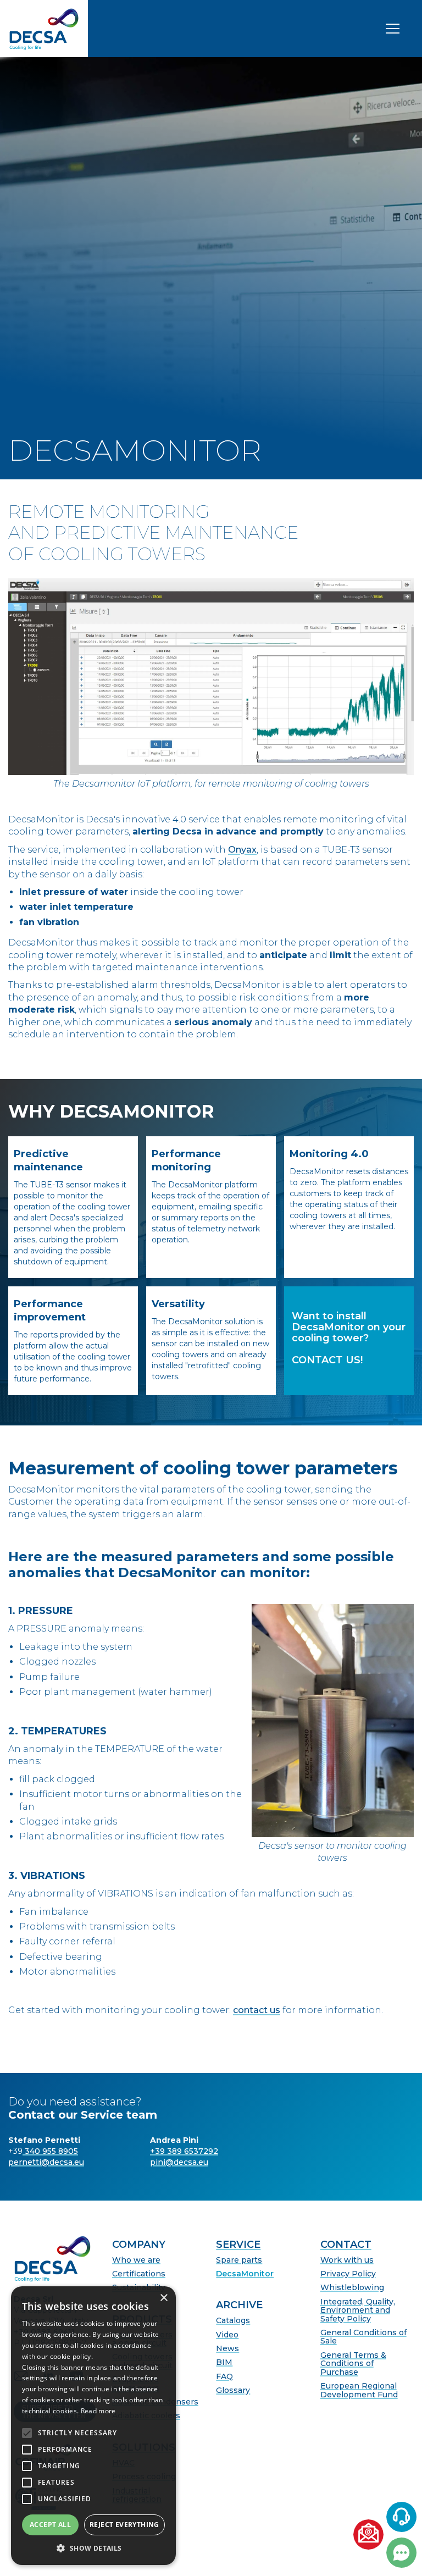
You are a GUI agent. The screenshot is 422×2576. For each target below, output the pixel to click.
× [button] (163, 2298)
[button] (93, 2548)
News (227, 2349)
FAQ (224, 2377)
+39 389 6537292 (184, 2151)
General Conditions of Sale (363, 2337)
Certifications (139, 2274)
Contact (346, 2245)
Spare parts (239, 2260)
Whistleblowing (352, 2288)
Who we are (136, 2260)
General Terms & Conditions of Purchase (353, 2364)
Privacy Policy (348, 2274)
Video (227, 2335)
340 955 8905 (50, 2151)
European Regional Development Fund (359, 2390)
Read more (98, 2411)
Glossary (233, 2390)
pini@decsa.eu (179, 2162)
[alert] (93, 2426)
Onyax (242, 850)
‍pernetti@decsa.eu (46, 2162)
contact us (257, 2010)
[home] (44, 29)
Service (238, 2245)
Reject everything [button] (124, 2525)
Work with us (347, 2260)
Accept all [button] (50, 2525)
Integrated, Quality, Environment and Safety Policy (358, 2310)
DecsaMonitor (245, 2274)
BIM (224, 2362)
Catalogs (233, 2321)
